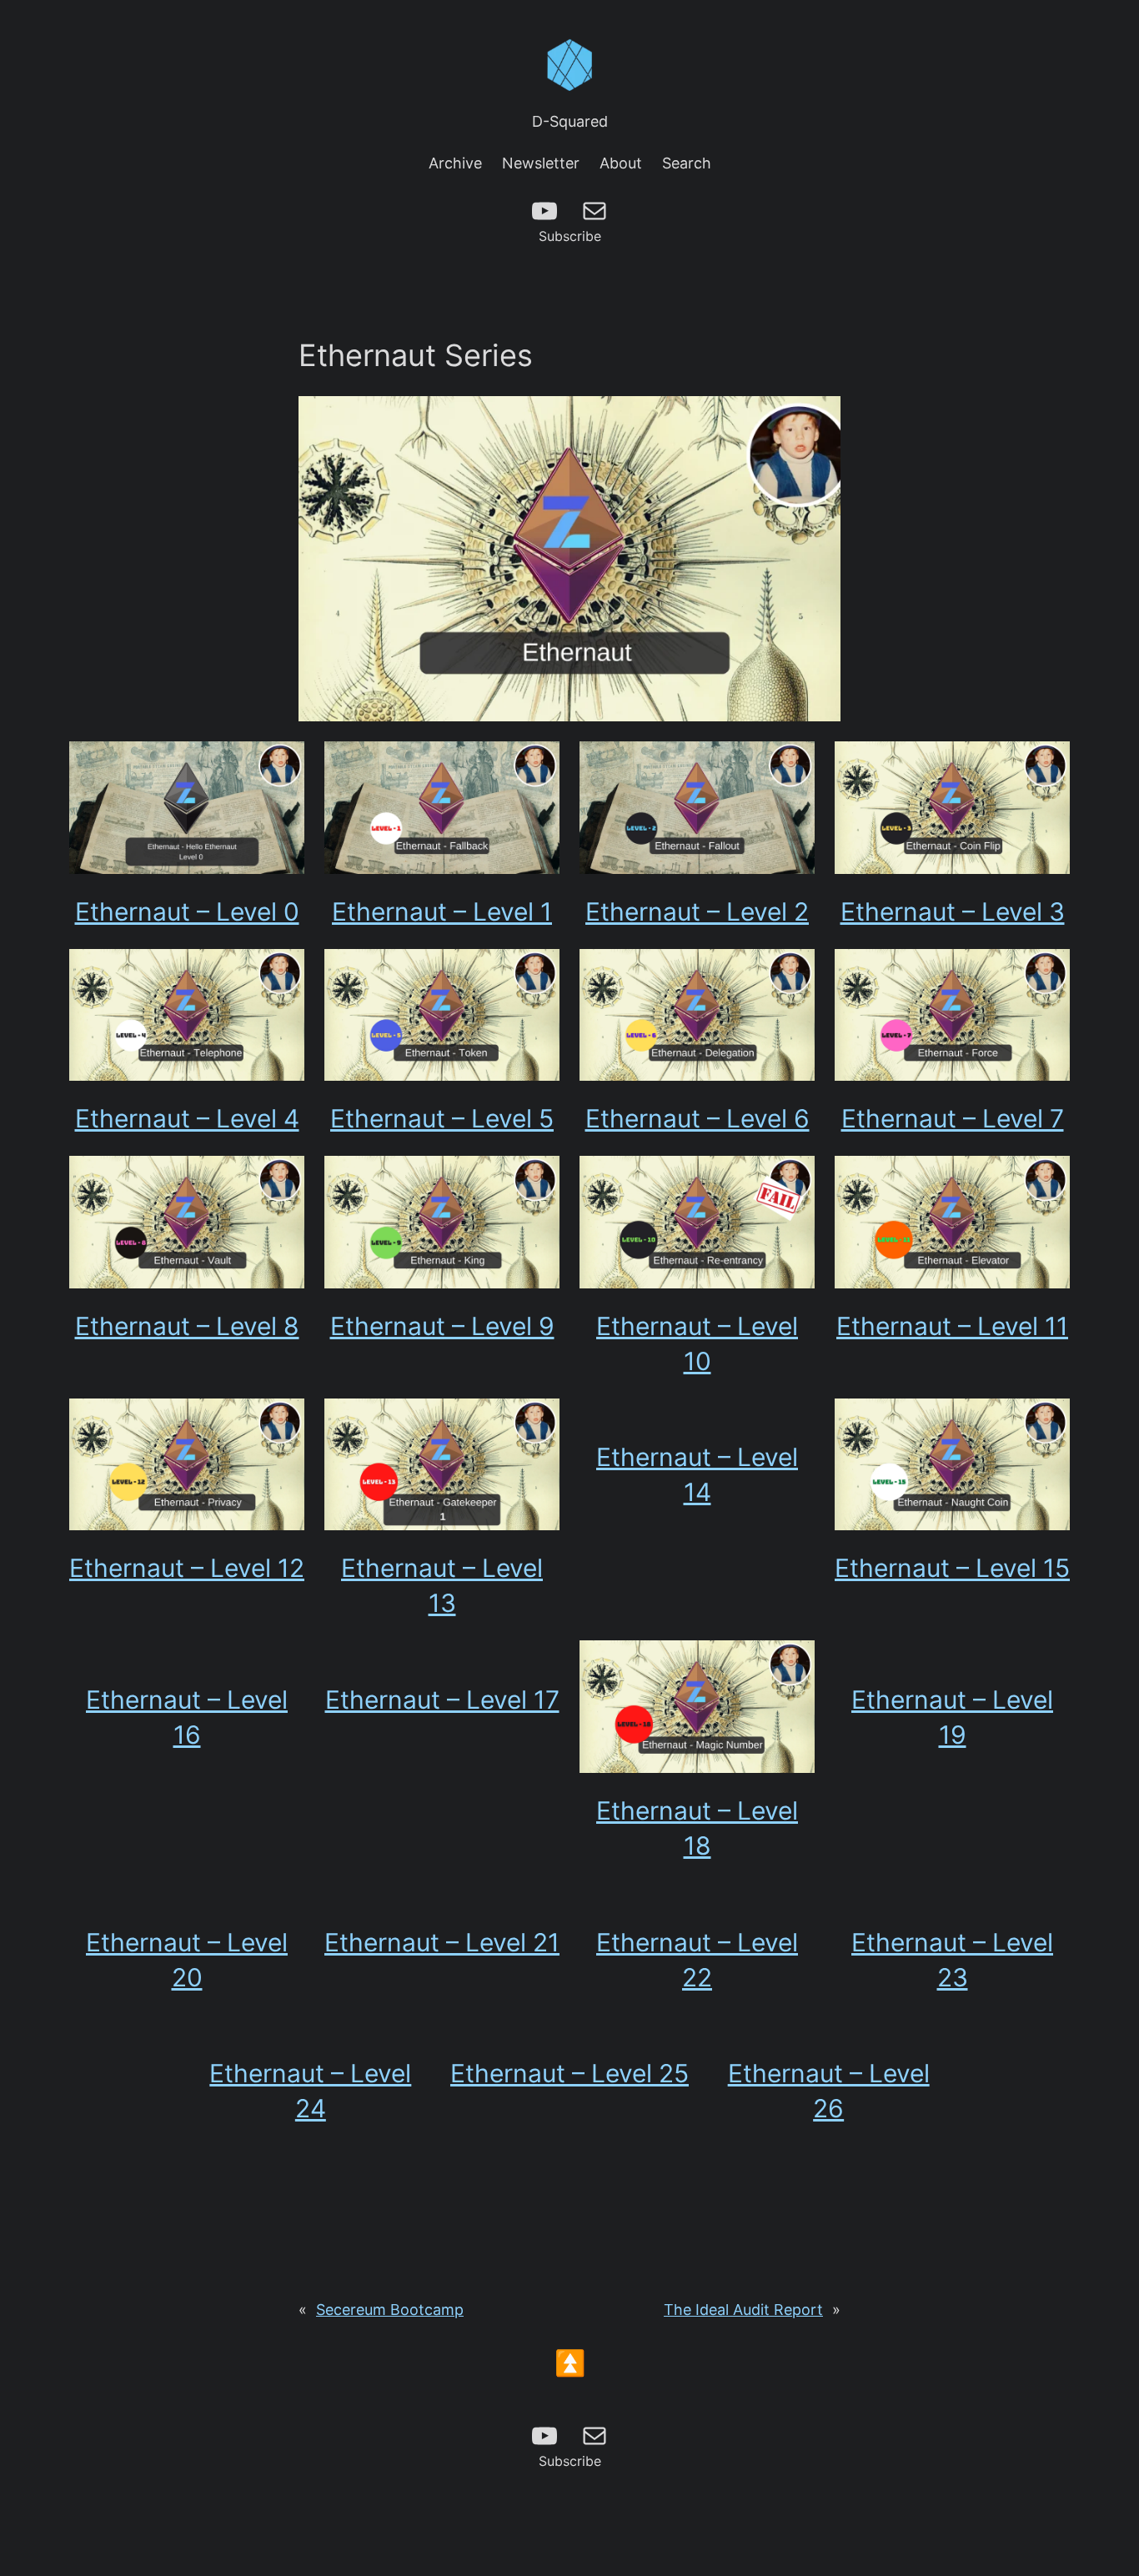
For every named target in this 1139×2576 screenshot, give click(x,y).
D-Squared (570, 121)
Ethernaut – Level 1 (442, 911)
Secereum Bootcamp (390, 2310)
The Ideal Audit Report (743, 2310)
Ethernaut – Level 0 (187, 911)
